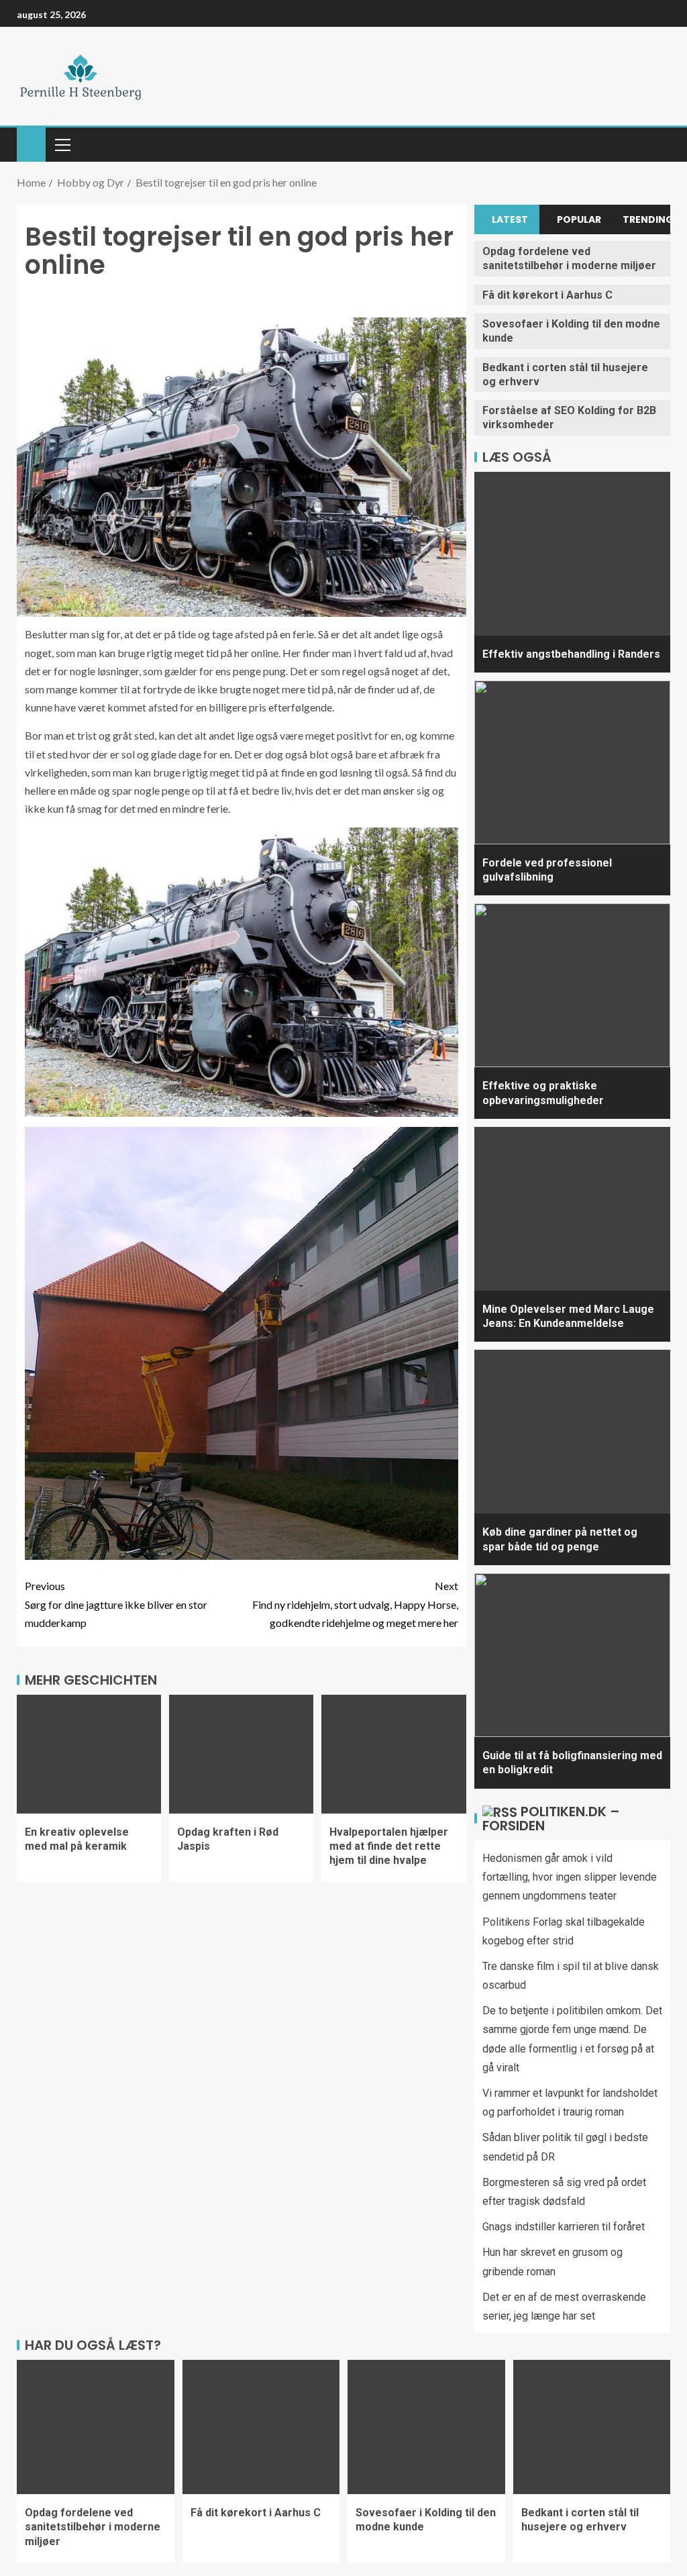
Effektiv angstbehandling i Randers (571, 654)
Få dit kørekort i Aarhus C (547, 295)
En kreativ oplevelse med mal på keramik (77, 1839)
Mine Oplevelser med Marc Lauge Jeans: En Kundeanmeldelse (568, 1316)
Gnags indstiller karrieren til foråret (564, 2227)
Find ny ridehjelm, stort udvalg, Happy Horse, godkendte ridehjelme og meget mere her (355, 1604)
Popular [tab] (579, 219)
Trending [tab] (646, 219)
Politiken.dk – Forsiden (551, 1819)
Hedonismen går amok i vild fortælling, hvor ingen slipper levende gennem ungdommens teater (570, 1877)
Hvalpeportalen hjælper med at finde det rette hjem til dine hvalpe (389, 1846)
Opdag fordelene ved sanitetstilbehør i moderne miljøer (569, 258)
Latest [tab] (510, 219)
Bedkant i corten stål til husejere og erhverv (580, 2520)
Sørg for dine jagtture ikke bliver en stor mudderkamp (116, 1604)
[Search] (658, 145)
